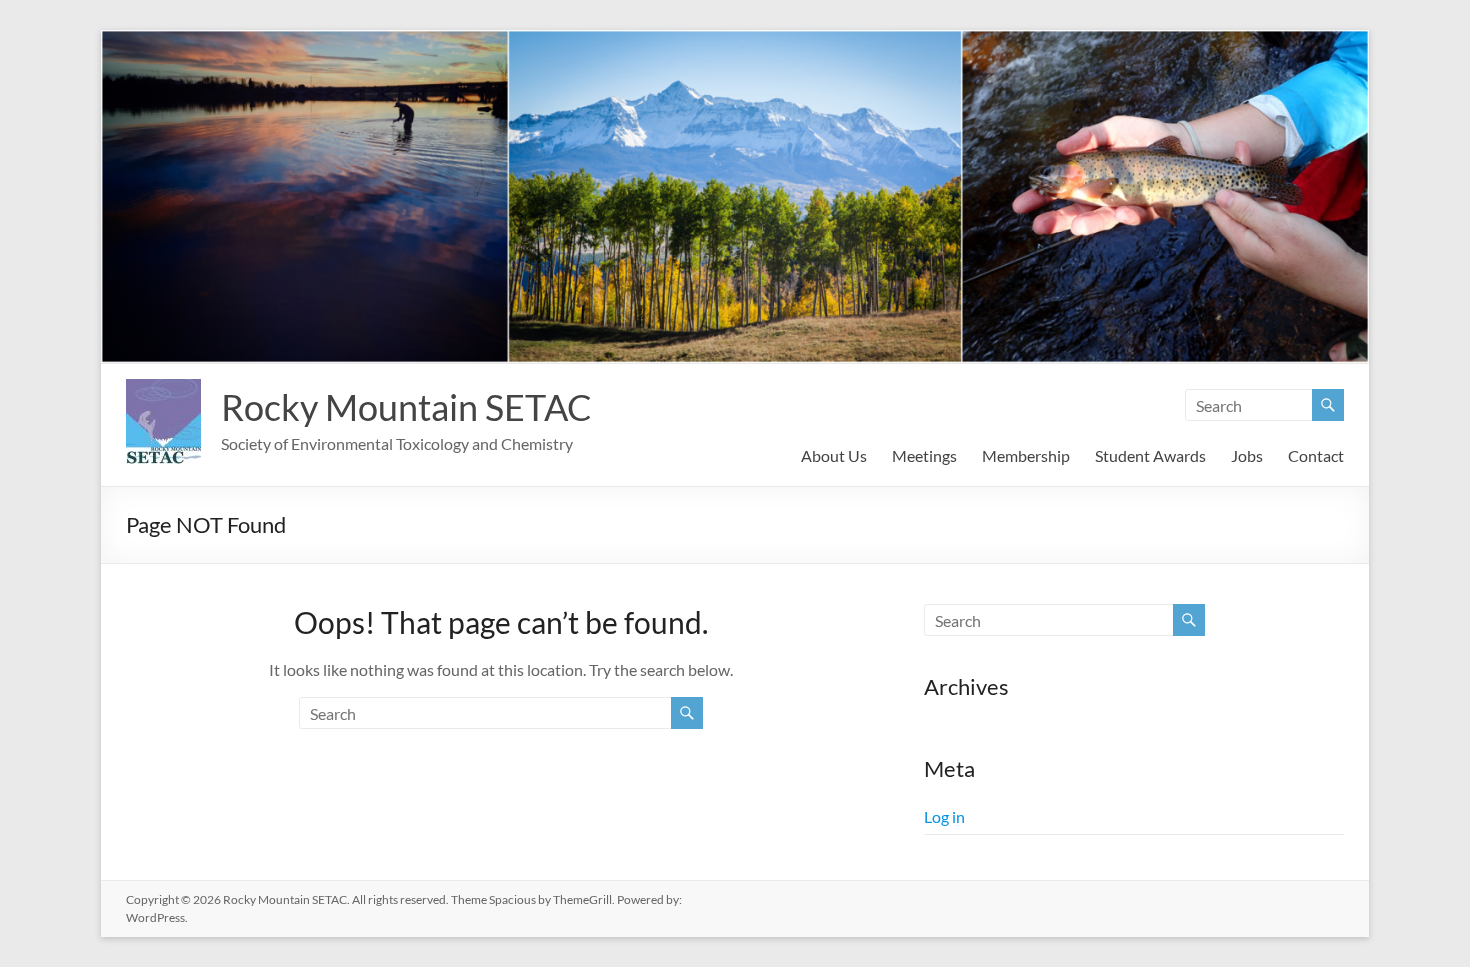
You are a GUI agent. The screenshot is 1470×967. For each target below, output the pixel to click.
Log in (944, 816)
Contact (1316, 455)
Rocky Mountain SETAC (406, 407)
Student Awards (1150, 455)
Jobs (1247, 455)
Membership (1026, 455)
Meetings (924, 455)
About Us (834, 455)
